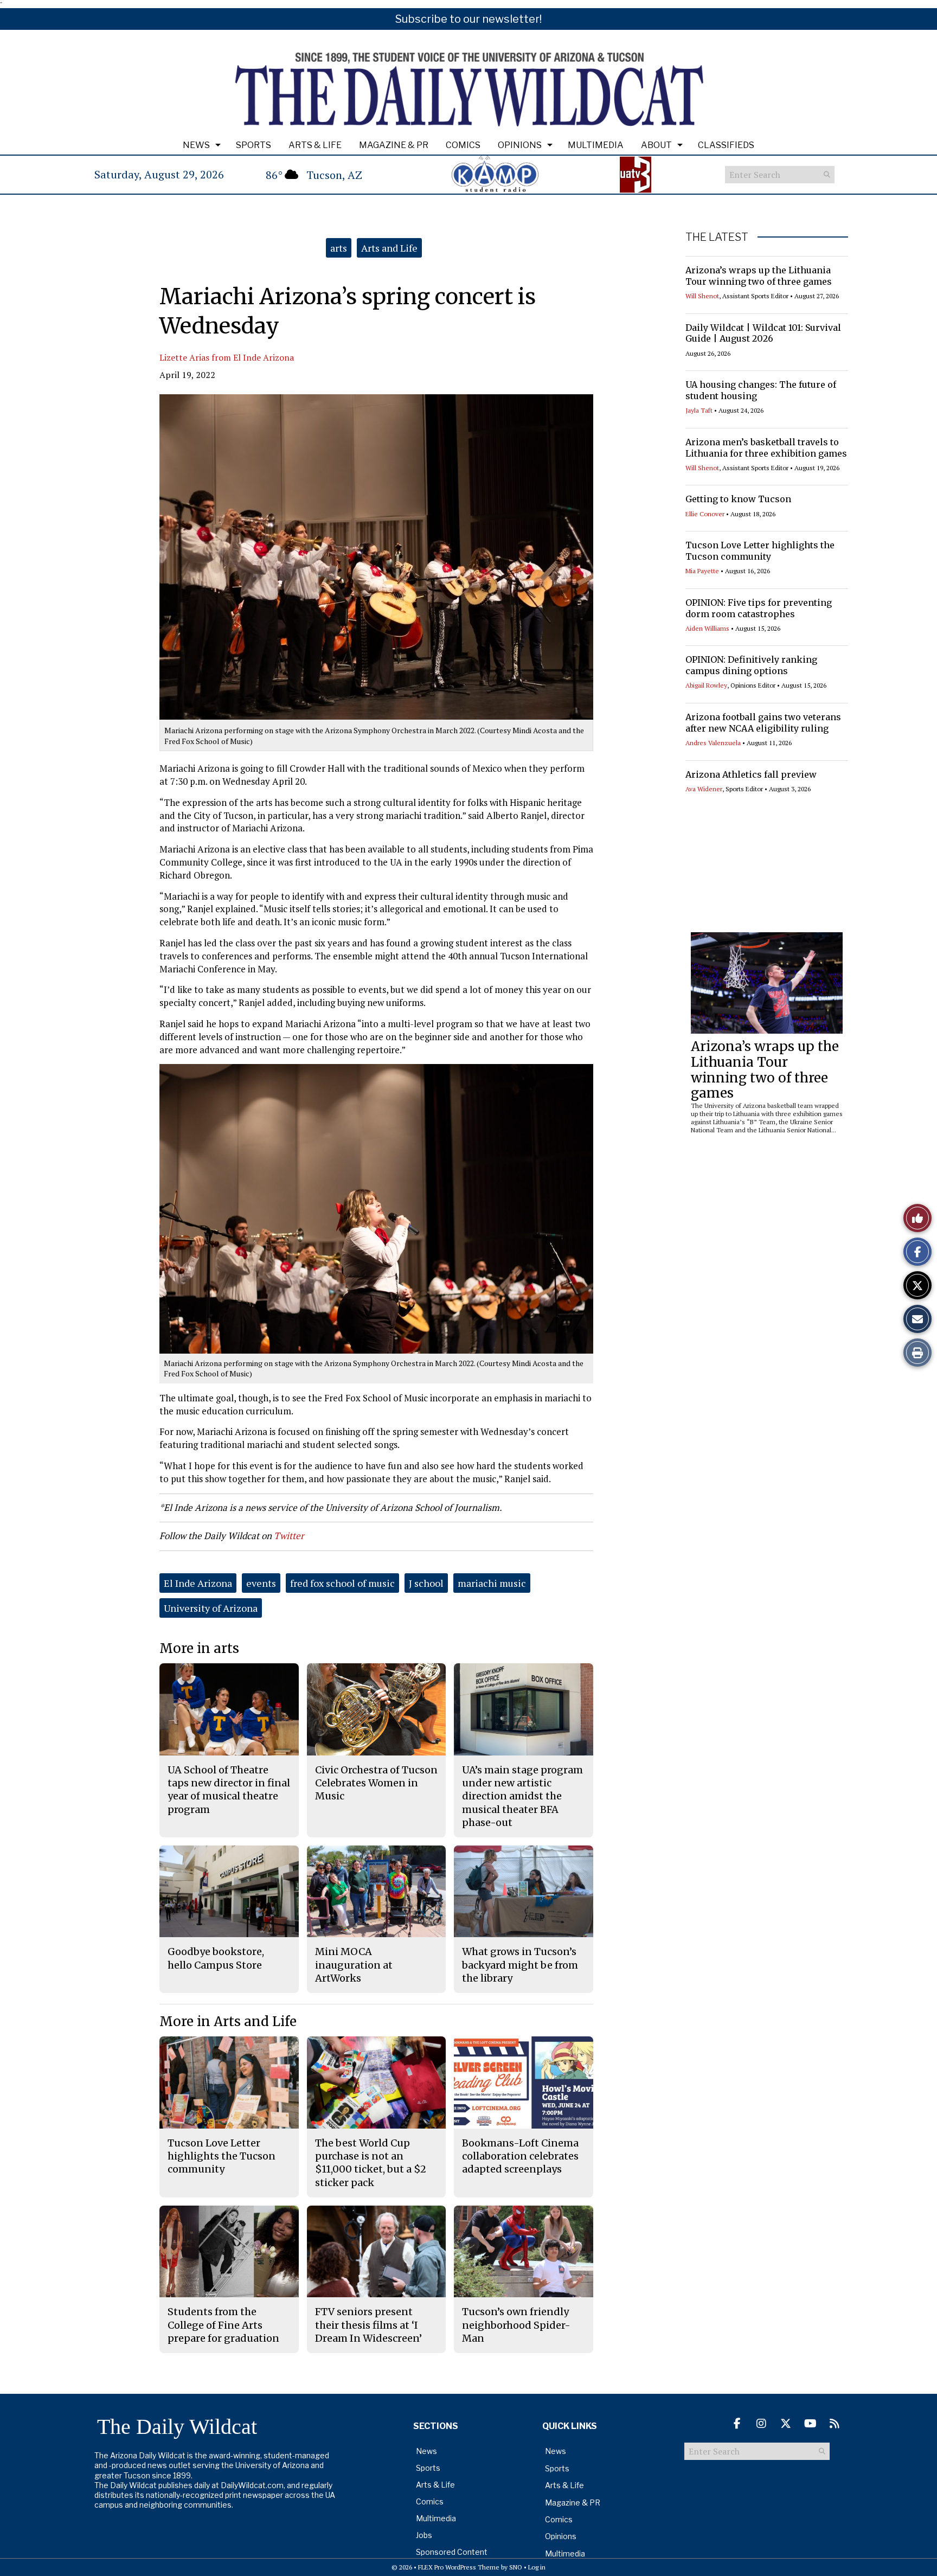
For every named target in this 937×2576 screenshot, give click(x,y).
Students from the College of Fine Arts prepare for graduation (223, 2325)
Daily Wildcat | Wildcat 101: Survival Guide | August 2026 (763, 333)
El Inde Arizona (198, 1583)
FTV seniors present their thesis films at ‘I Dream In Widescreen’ (368, 2325)
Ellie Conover (705, 514)
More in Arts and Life (228, 2021)
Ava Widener (704, 789)
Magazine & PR (394, 145)
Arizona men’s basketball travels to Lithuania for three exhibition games (766, 448)
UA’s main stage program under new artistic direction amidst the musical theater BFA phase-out (522, 1796)
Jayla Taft (699, 410)
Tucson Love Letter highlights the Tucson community (760, 551)
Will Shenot (702, 296)
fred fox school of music (342, 1583)
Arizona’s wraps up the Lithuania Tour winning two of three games (759, 276)
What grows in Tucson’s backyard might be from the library (520, 1965)
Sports (253, 145)
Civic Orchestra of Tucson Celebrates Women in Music (376, 1783)
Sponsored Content (452, 2552)
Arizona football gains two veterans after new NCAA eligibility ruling (763, 723)
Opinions (520, 145)
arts (339, 248)
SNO (516, 2567)
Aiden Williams (707, 628)
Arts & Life (315, 145)
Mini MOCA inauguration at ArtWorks (354, 1965)
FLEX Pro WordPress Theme (459, 2567)
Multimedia (596, 145)
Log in (537, 2567)
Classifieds (726, 145)
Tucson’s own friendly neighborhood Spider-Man (516, 2325)
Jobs (424, 2535)
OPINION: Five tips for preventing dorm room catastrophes (759, 608)
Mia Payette (702, 571)
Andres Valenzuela (713, 743)
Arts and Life (389, 248)
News (196, 145)
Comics (463, 145)
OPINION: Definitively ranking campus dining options (751, 665)
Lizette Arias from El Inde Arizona (227, 357)
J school (426, 1583)
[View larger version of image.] (376, 557)
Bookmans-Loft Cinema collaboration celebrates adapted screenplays (520, 2156)
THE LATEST (717, 237)
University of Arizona (211, 1608)
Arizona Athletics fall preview (751, 774)
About (656, 145)
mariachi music (492, 1583)
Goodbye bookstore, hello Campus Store (216, 1958)
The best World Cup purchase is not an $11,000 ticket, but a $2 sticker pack (371, 2163)
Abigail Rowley (706, 685)
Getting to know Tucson (738, 499)
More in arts (199, 1648)
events (261, 1583)
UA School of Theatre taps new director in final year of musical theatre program (229, 1790)
